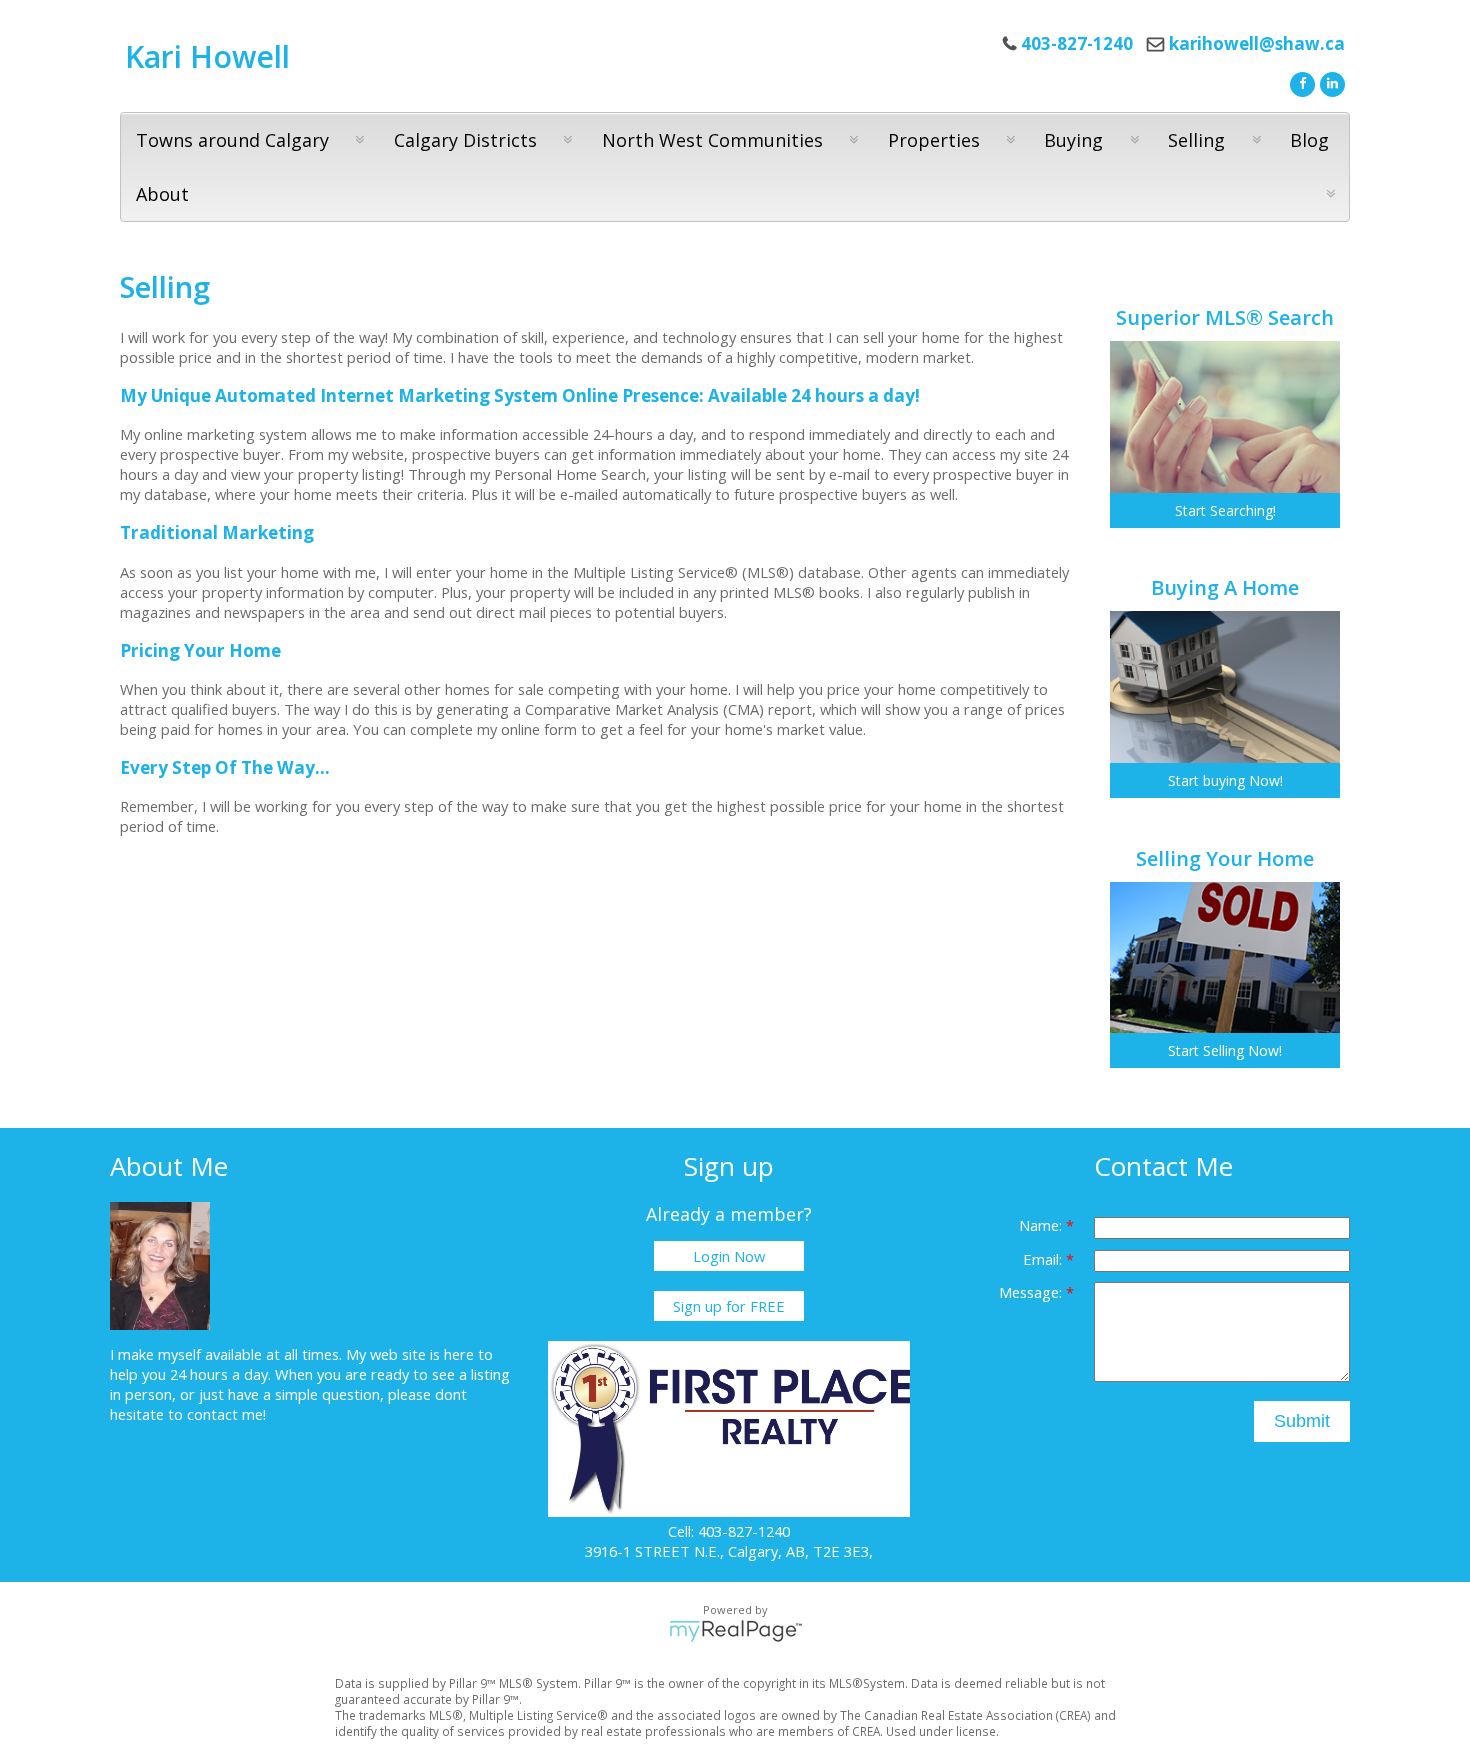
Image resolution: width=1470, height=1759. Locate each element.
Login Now (729, 1256)
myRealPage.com (735, 1631)
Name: (1042, 1225)
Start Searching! (1225, 510)
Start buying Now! (1225, 780)
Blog (1309, 140)
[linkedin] (1330, 82)
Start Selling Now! (1225, 1050)
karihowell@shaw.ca (1257, 43)
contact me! (226, 1414)
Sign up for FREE (729, 1306)
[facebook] (1300, 82)
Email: (1044, 1259)
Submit (1302, 1421)
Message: (1032, 1292)
